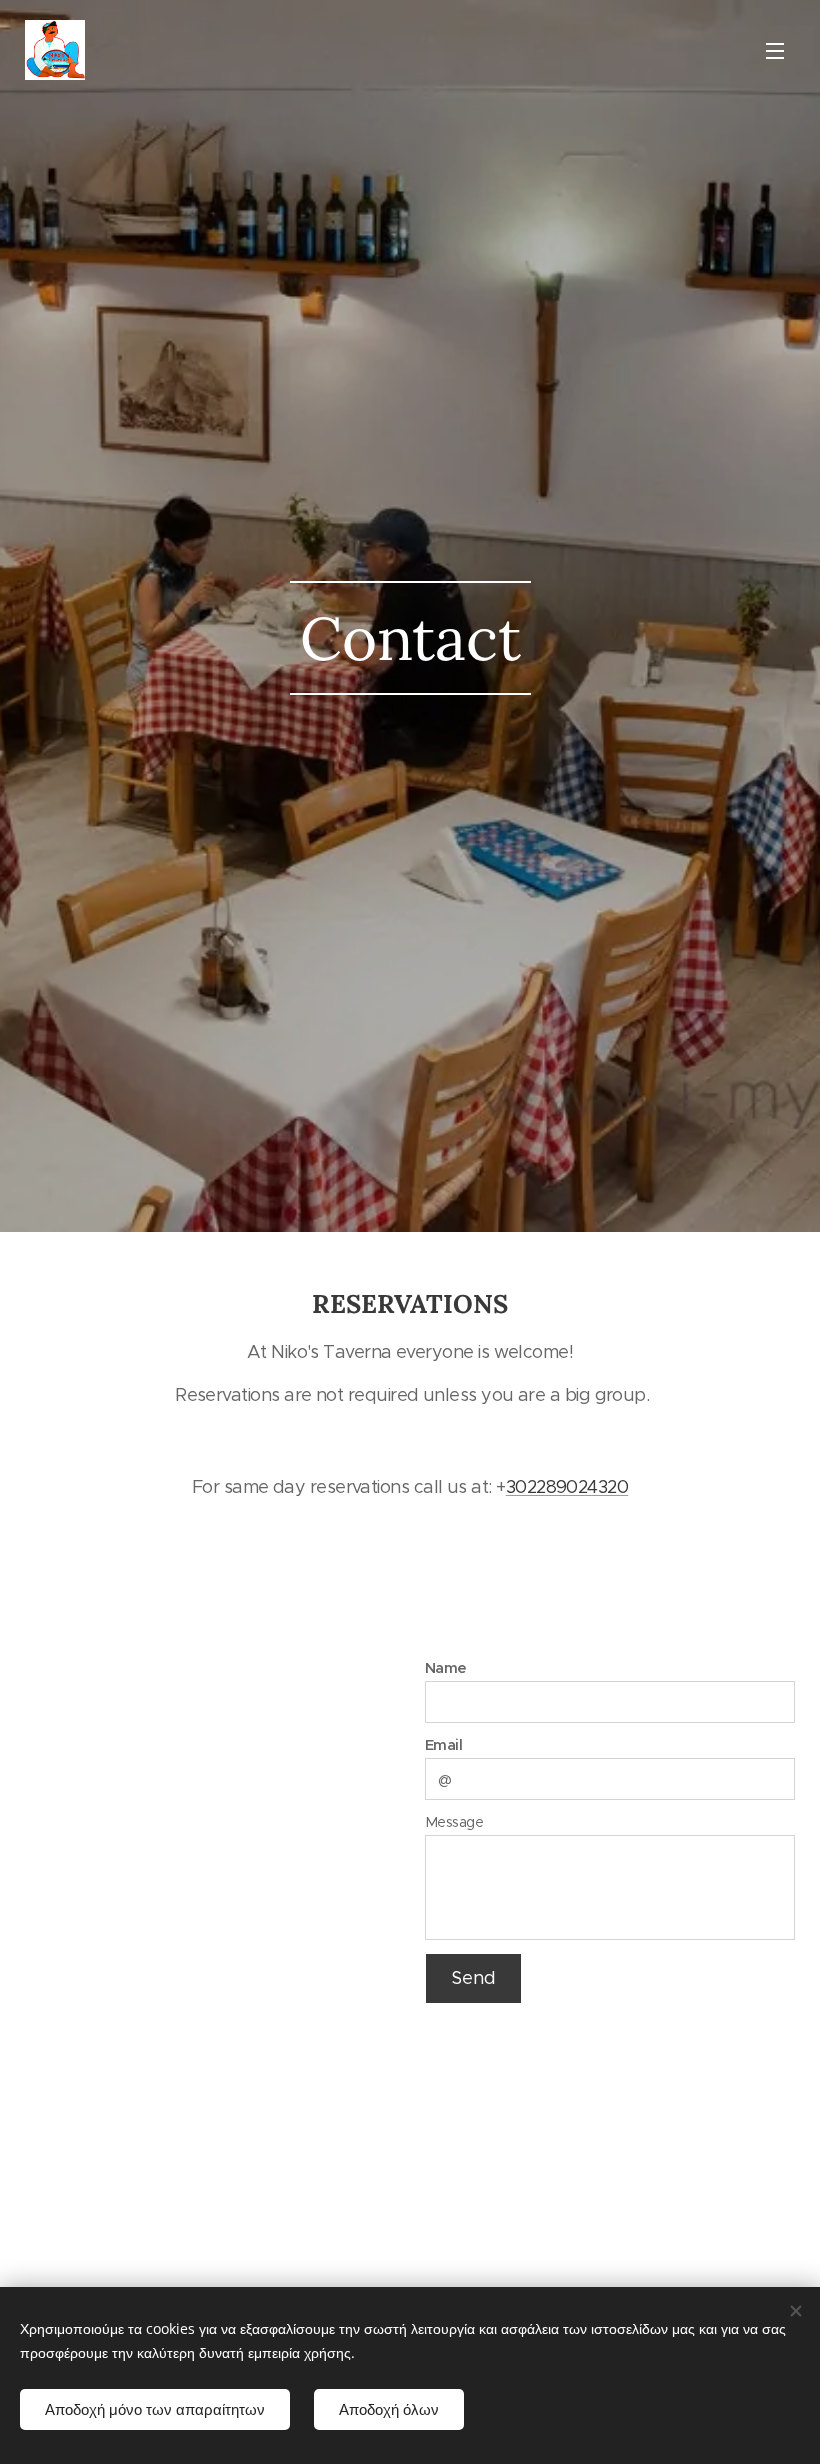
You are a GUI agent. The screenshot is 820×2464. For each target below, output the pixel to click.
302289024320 (567, 1487)
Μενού (775, 50)
